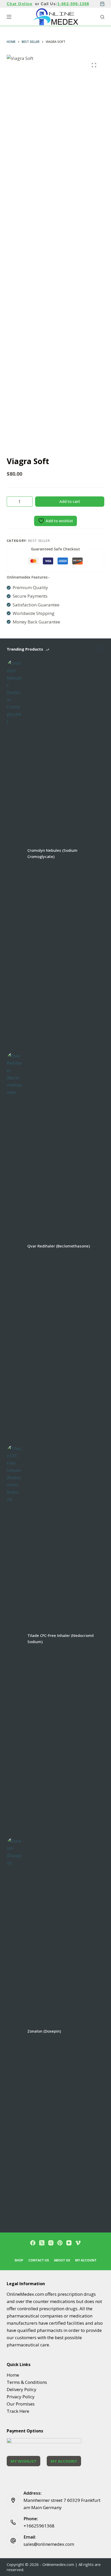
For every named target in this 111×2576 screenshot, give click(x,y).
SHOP (19, 2260)
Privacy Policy (21, 2397)
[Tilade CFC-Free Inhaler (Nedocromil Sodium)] (14, 1638)
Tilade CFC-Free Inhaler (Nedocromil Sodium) (61, 1639)
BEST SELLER (39, 541)
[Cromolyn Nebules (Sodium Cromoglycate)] (14, 853)
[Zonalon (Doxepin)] (14, 2031)
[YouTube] (69, 2243)
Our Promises (21, 2404)
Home (13, 2375)
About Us (62, 2260)
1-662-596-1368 (73, 4)
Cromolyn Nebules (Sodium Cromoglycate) (52, 853)
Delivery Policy (22, 2389)
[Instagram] (51, 2243)
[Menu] (9, 17)
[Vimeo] (78, 2243)
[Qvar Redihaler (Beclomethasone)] (14, 1246)
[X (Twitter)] (42, 2243)
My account (86, 2260)
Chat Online (20, 4)
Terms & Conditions (27, 2382)
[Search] (102, 17)
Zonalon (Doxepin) (44, 2031)
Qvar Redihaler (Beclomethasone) (59, 1246)
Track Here (18, 2411)
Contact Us (39, 2260)
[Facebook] (33, 2243)
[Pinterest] (60, 2243)
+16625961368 (39, 2526)
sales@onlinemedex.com (49, 2544)
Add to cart (70, 501)
